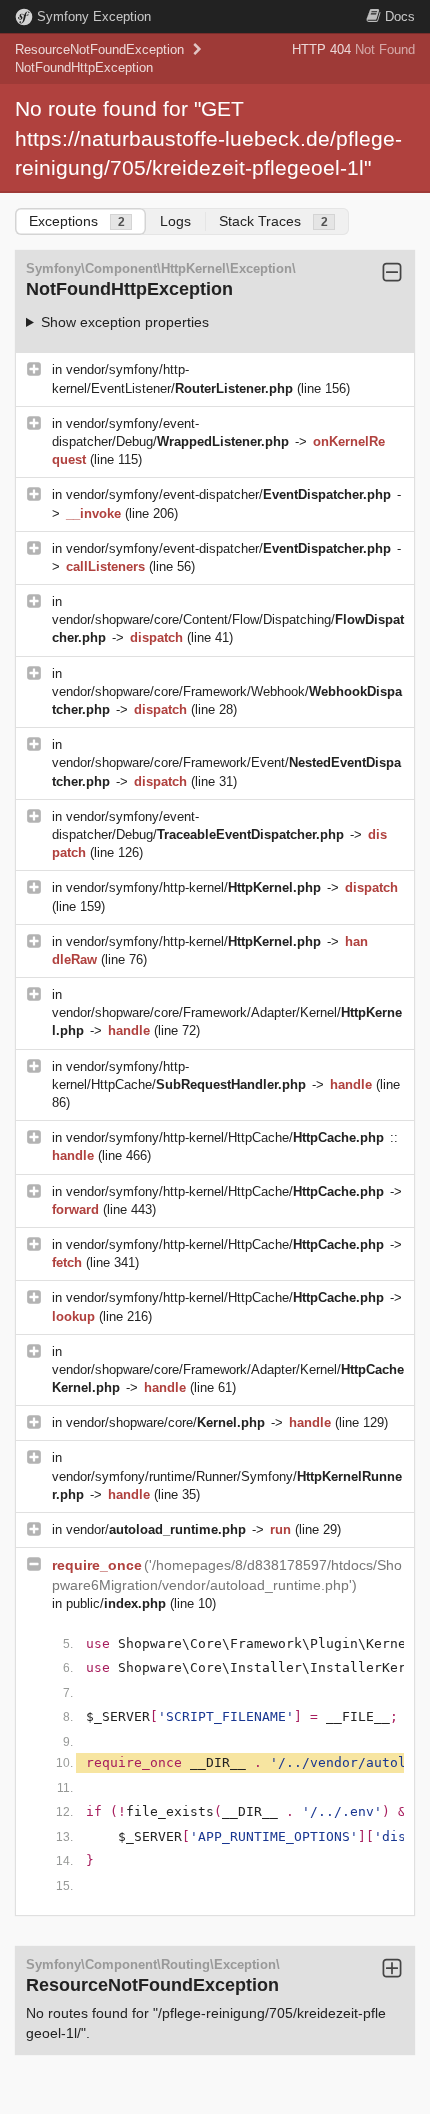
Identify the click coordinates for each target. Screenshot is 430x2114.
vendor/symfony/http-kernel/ (193, 887)
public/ (116, 1603)
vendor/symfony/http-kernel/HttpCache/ (225, 1137)
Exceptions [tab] (77, 221)
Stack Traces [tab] (273, 221)
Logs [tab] (175, 221)
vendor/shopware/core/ (165, 1422)
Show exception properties (125, 322)
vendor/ (156, 1529)
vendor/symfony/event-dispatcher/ (228, 494)
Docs (400, 16)
